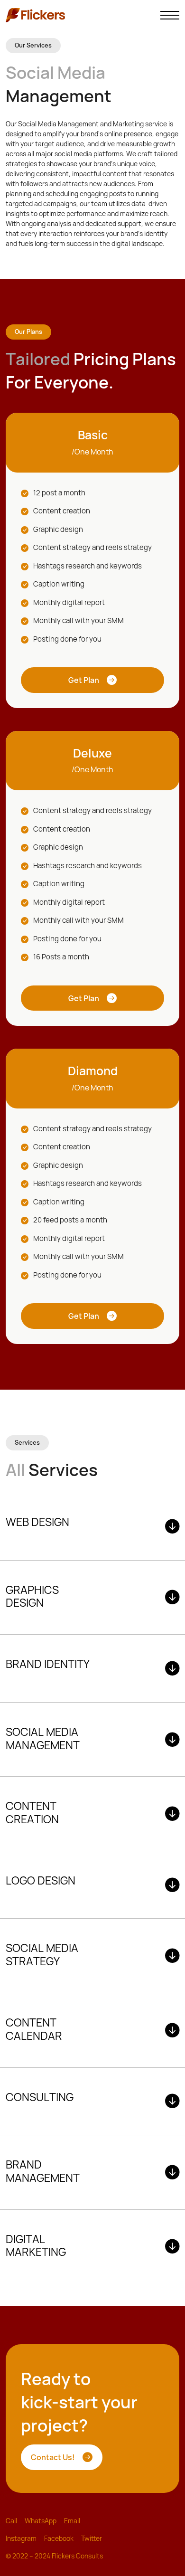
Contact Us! (53, 2457)
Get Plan (84, 680)
